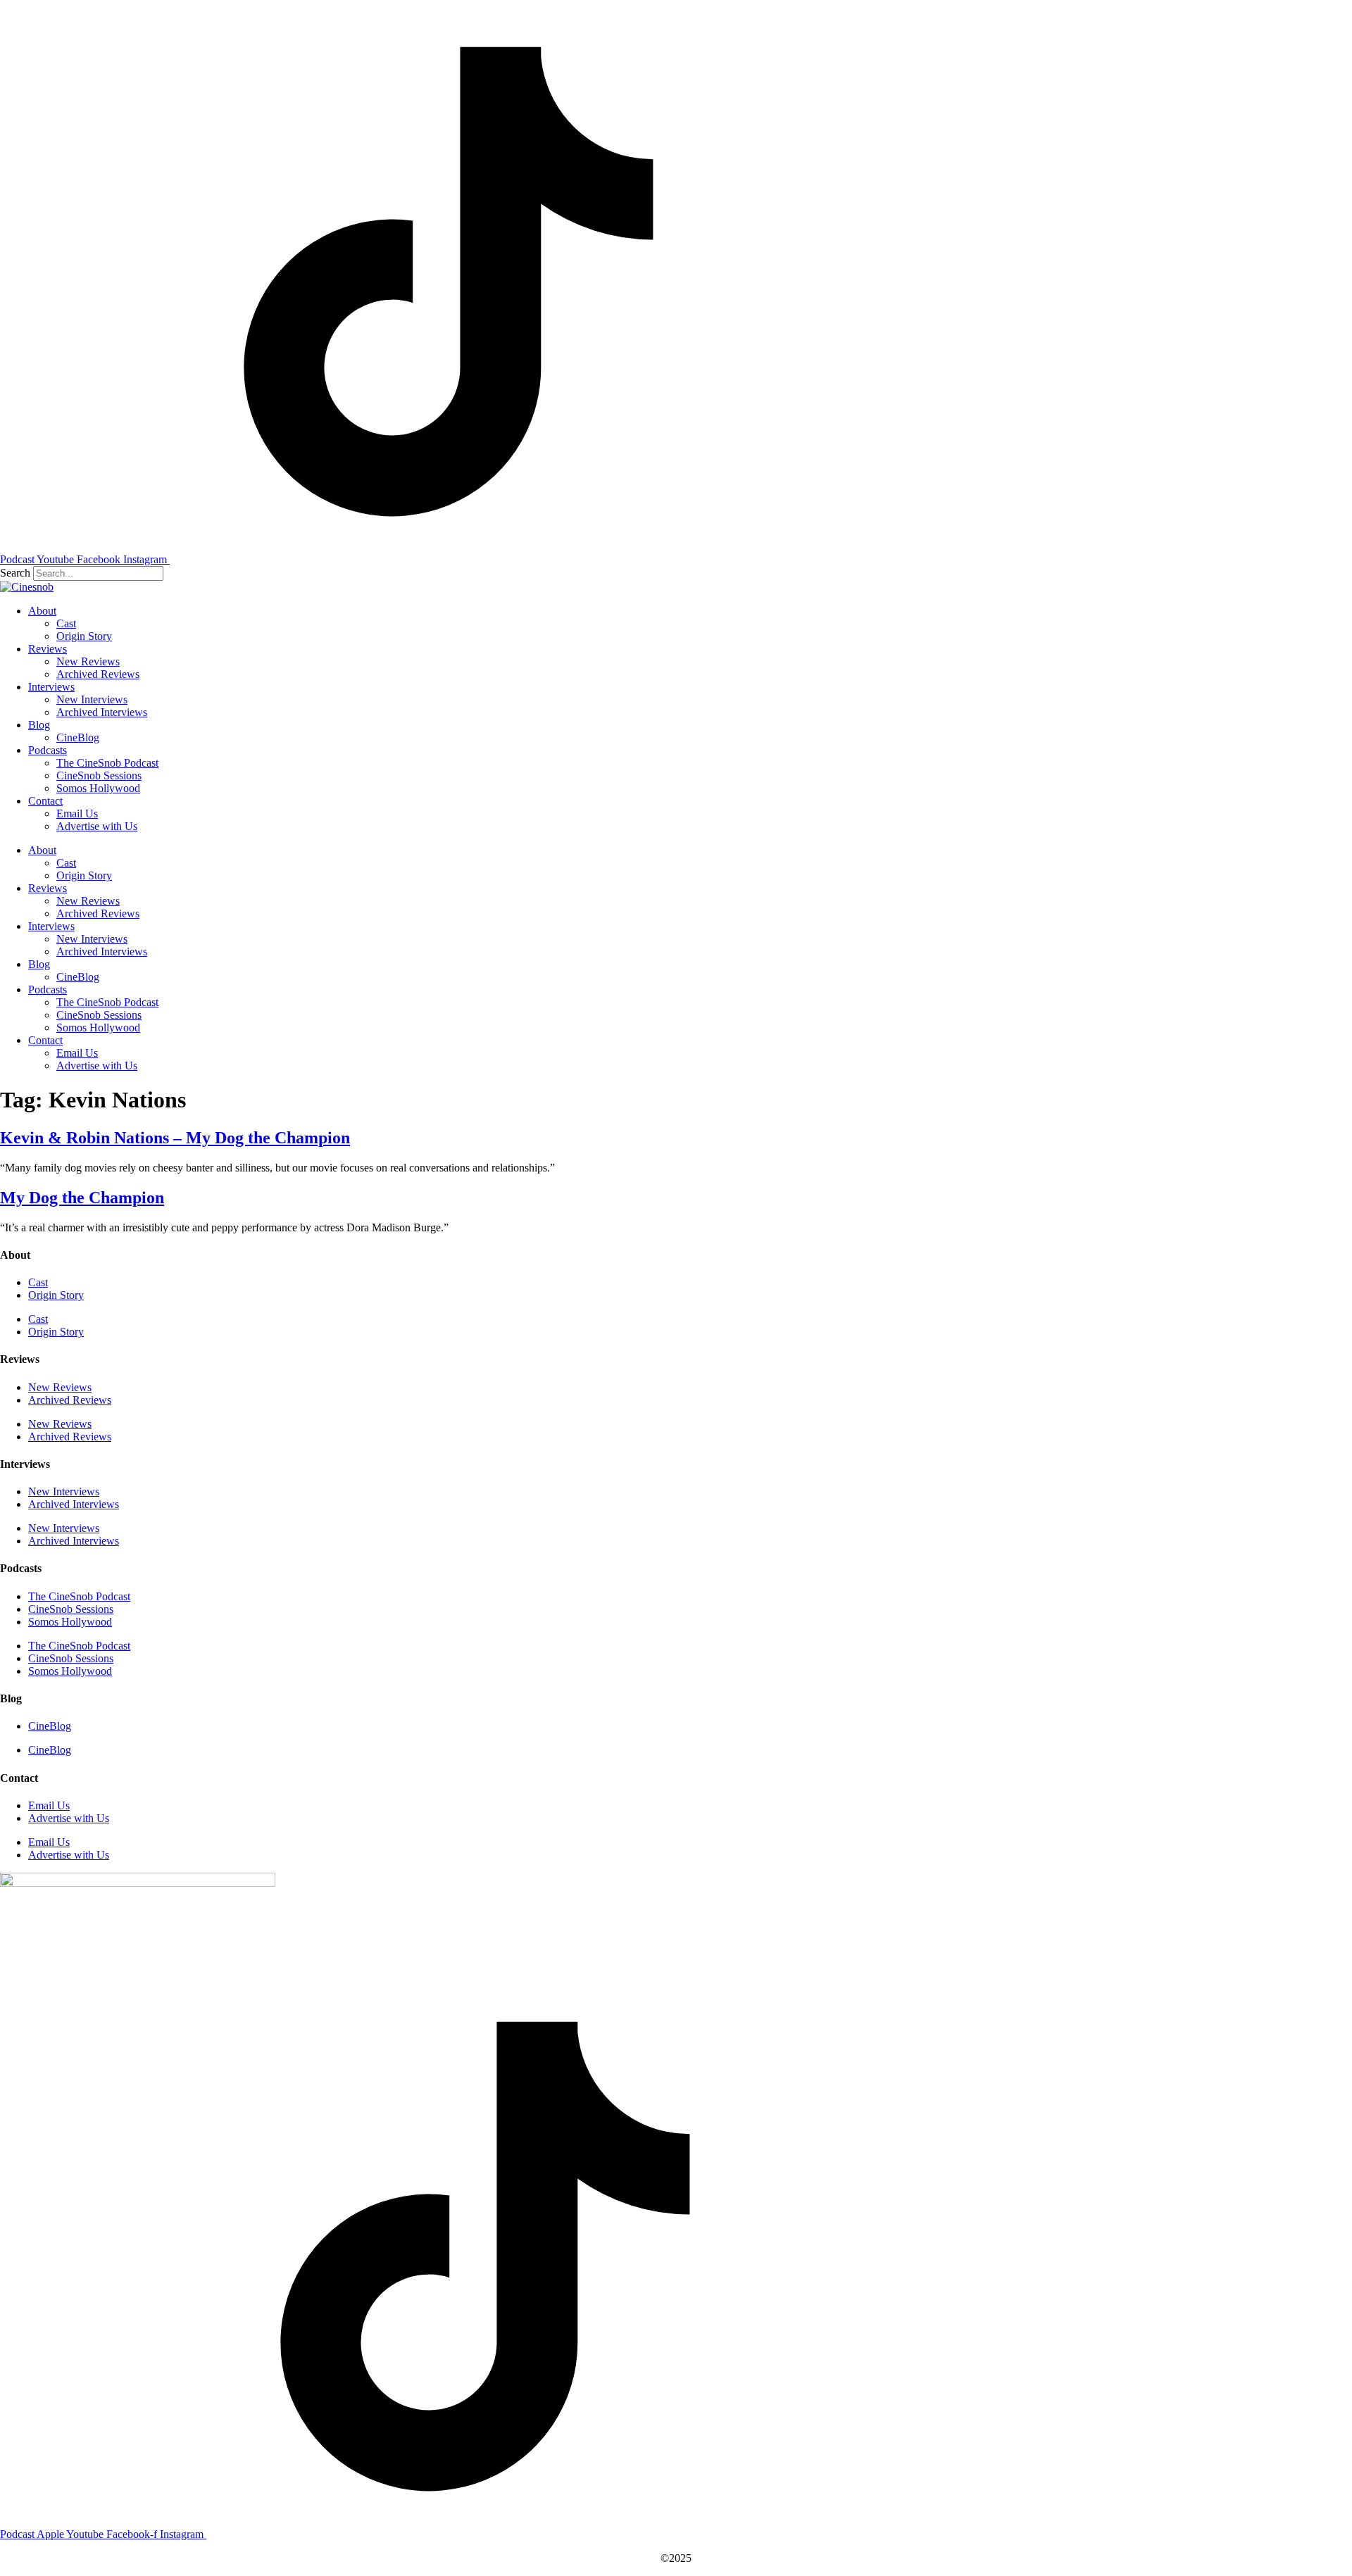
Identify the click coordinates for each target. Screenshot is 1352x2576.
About (42, 611)
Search (15, 573)
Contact (45, 801)
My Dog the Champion (82, 1198)
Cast (66, 623)
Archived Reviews (98, 674)
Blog (39, 725)
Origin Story (84, 636)
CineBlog (78, 737)
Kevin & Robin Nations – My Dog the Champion (175, 1138)
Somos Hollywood (98, 788)
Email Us (77, 813)
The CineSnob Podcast (107, 763)
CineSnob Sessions (99, 775)
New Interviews (92, 699)
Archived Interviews (102, 712)
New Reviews (88, 661)
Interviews (51, 687)
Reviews (48, 649)
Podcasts (48, 750)
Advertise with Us (97, 826)
